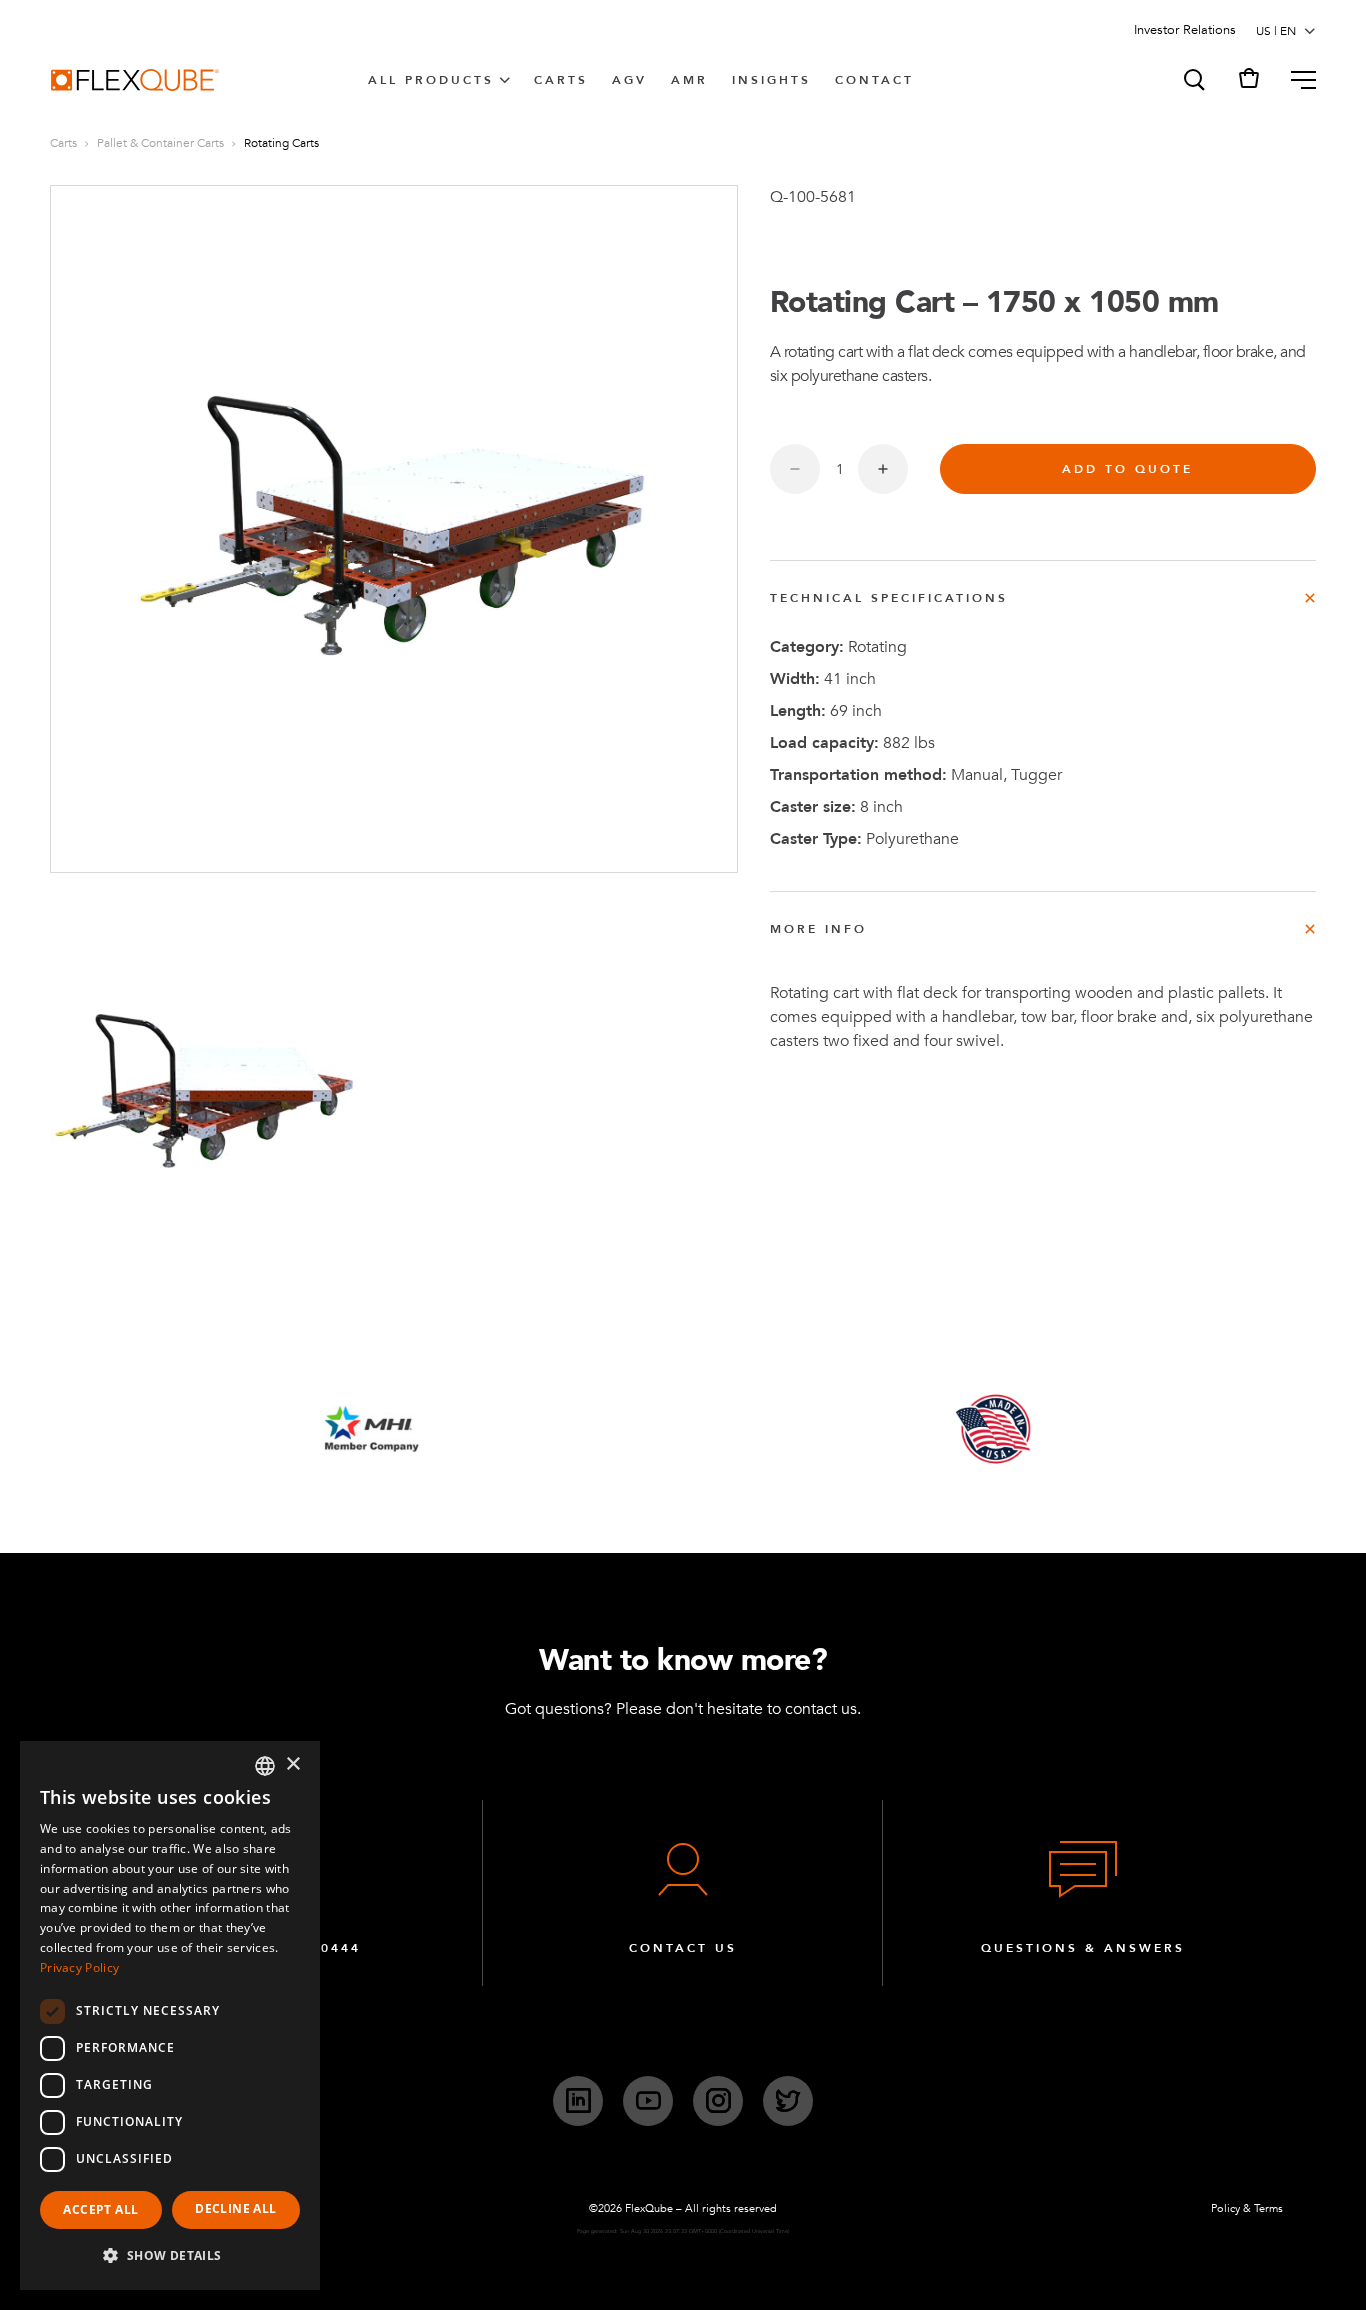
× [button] (292, 1764)
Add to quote (1127, 469)
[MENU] (1295, 80)
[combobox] (265, 1766)
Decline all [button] (235, 2208)
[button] (1193, 80)
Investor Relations (1185, 30)
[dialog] (170, 2015)
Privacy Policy (79, 1967)
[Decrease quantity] (795, 469)
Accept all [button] (100, 2209)
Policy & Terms (1247, 2208)
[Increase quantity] (883, 469)
